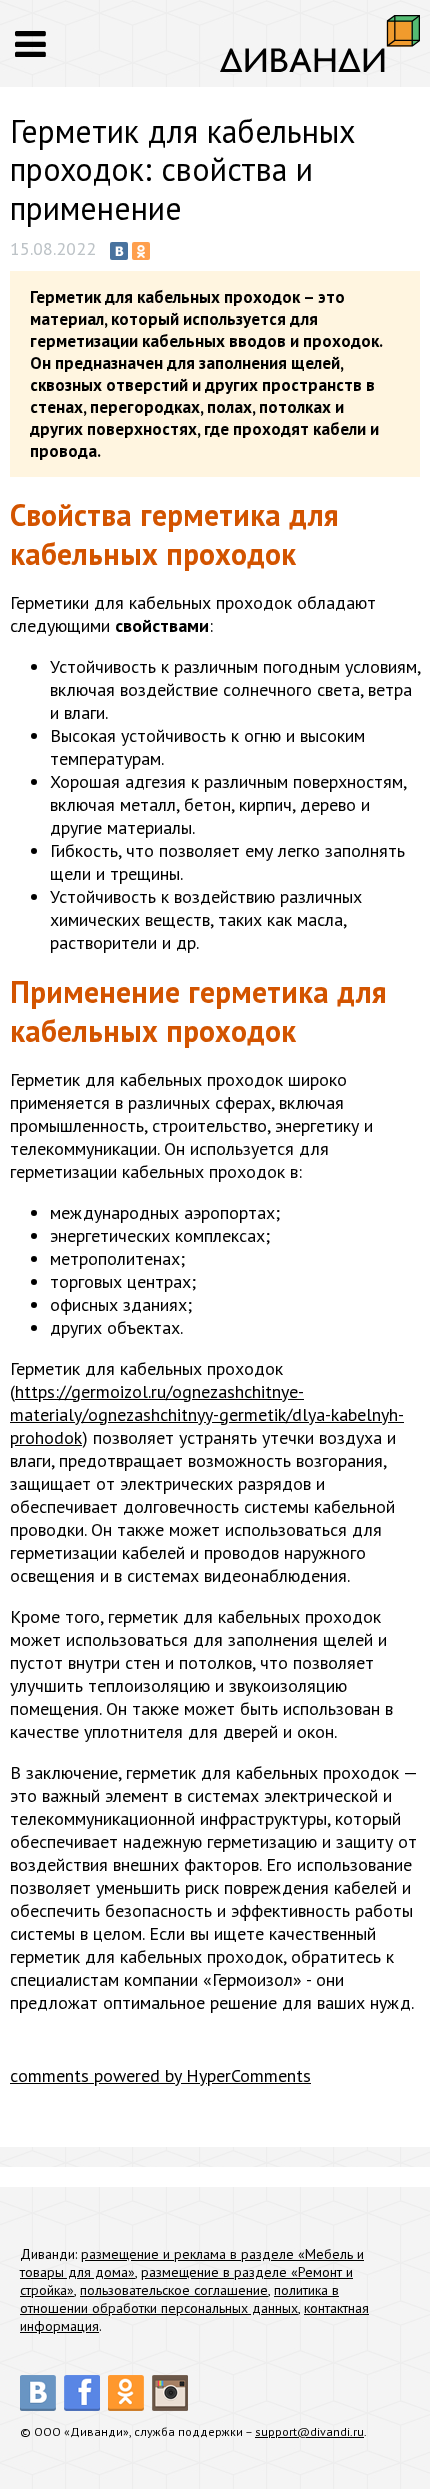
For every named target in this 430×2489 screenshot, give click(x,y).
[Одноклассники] (141, 251)
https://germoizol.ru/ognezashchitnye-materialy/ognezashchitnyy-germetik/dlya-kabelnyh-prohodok (207, 1414)
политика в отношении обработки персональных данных (179, 2299)
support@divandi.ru (309, 2431)
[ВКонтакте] (119, 251)
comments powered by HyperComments (160, 2075)
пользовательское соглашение (174, 2290)
